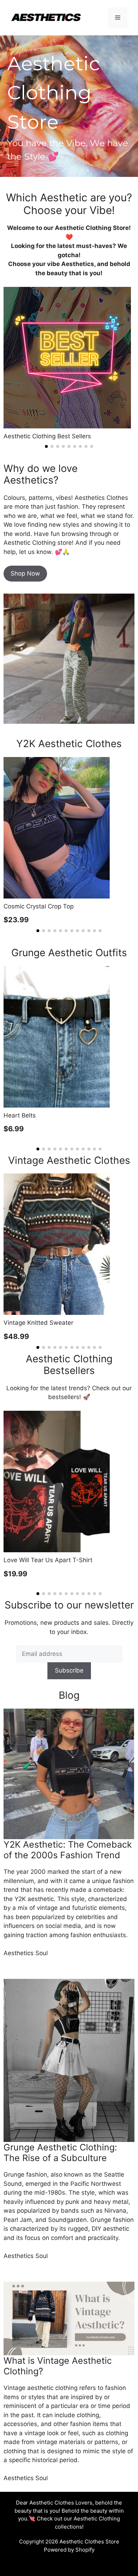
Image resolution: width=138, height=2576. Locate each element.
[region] (69, 106)
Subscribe (69, 1670)
